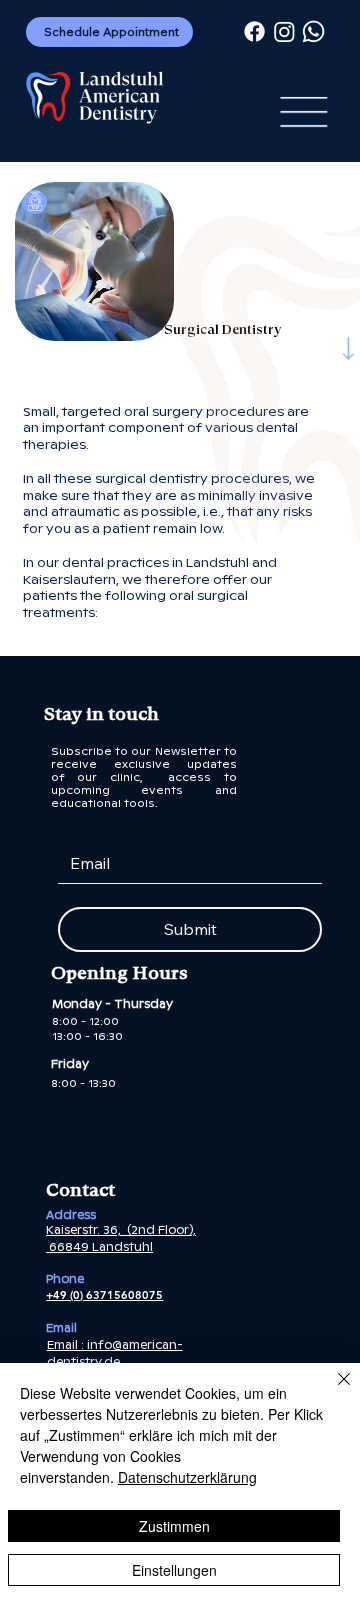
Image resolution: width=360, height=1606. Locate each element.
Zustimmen (174, 1526)
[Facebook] (254, 31)
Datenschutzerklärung (187, 1477)
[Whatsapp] (313, 31)
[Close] (332, 1391)
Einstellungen (174, 1570)
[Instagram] (284, 31)
